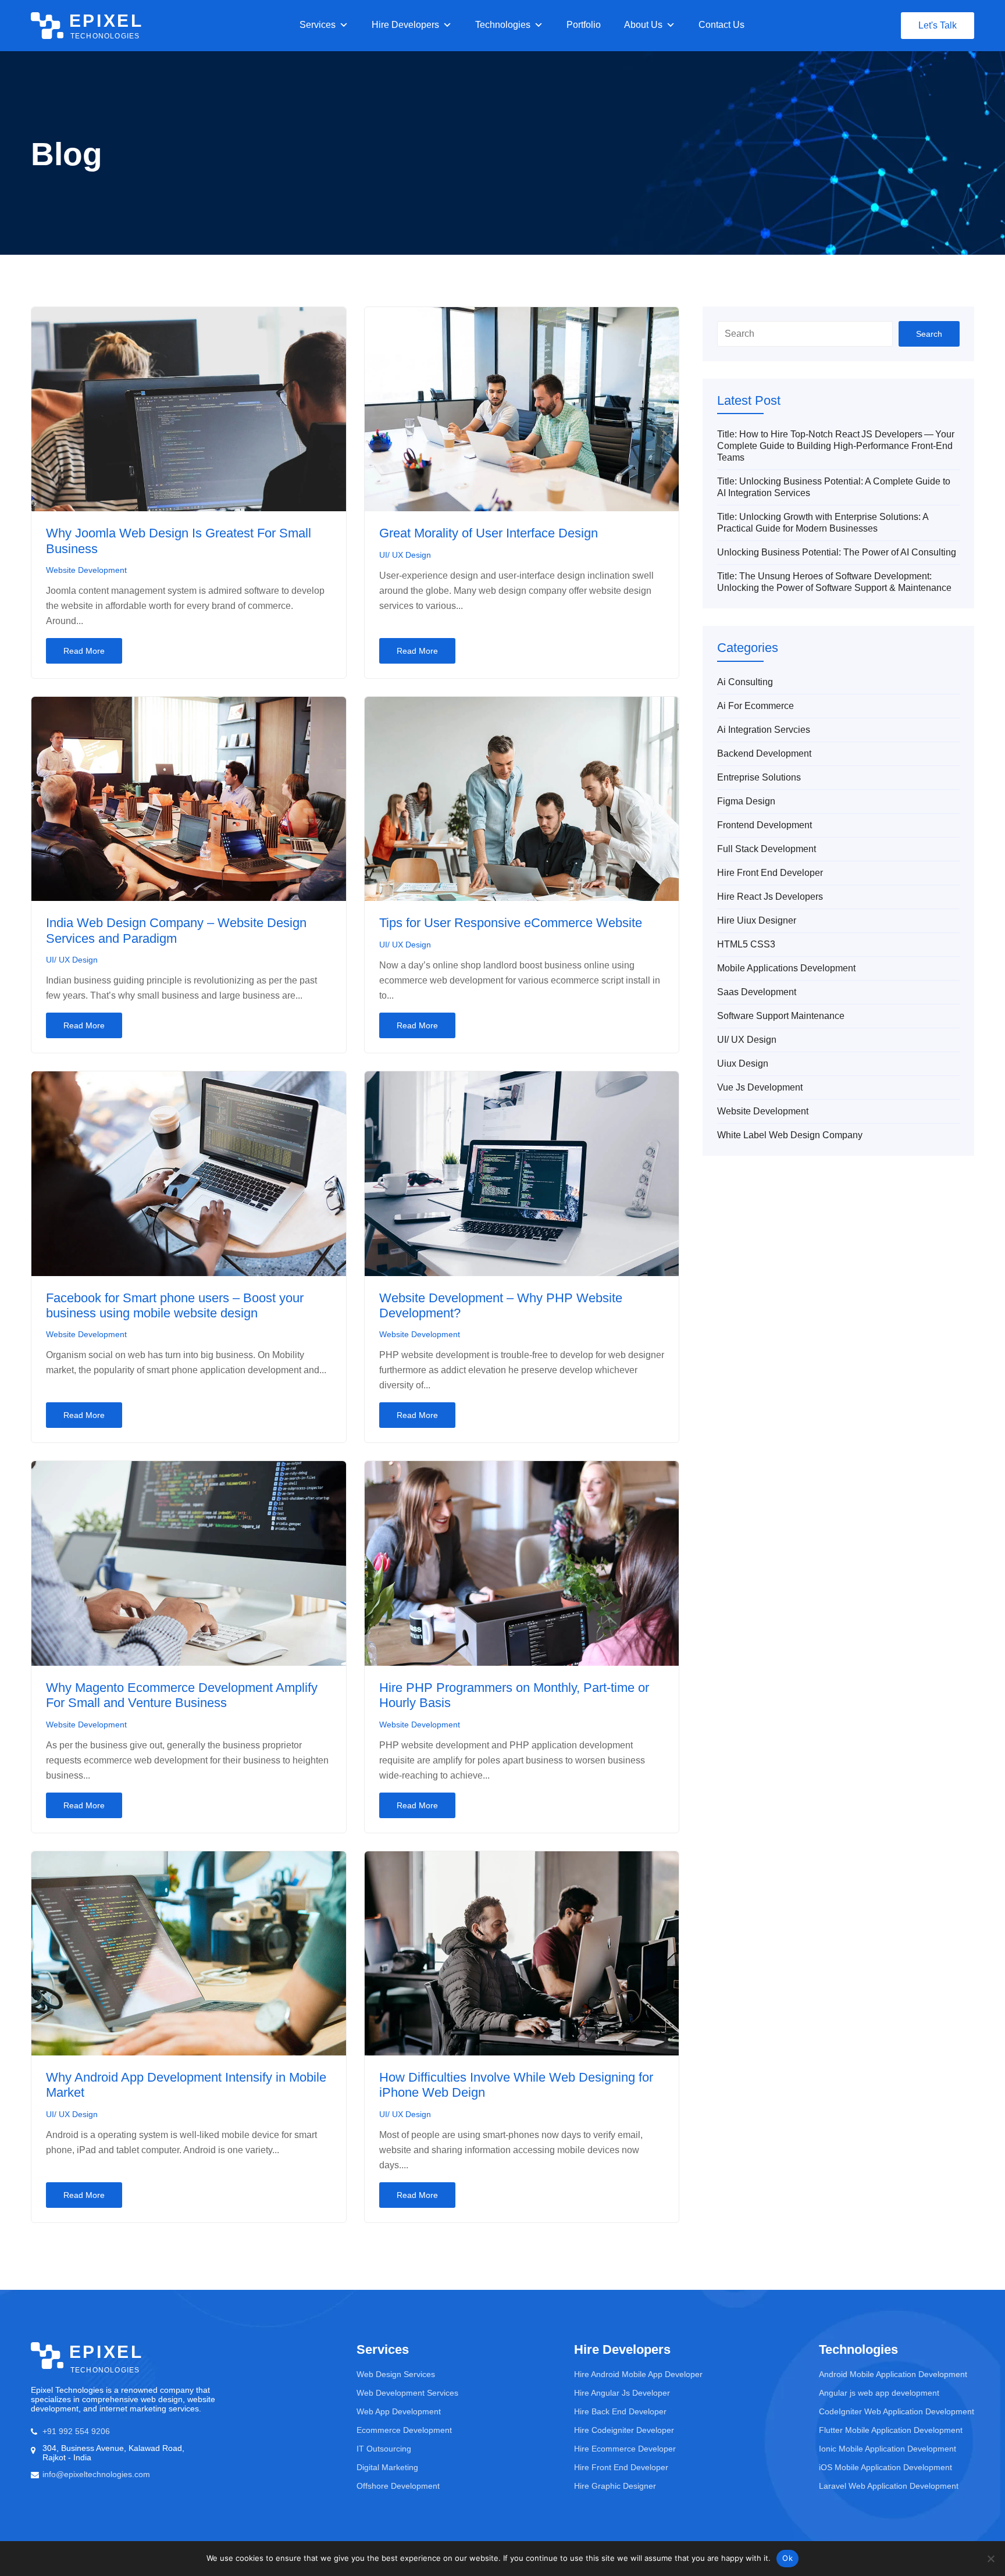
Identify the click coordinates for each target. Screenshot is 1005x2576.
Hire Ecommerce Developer (625, 2449)
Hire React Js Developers (770, 897)
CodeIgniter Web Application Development (897, 2411)
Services (318, 25)
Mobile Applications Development (786, 968)
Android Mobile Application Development (893, 2374)
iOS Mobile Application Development (885, 2467)
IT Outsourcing (384, 2449)
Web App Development (399, 2411)
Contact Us (721, 25)
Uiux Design (743, 1063)
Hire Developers (405, 25)
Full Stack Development (767, 849)
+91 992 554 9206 (76, 2431)
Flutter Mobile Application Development (891, 2430)
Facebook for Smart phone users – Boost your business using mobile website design (175, 1305)
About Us (643, 25)
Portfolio (584, 25)
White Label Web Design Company (790, 1135)
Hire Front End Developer (770, 873)
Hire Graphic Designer (615, 2486)
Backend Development (764, 753)
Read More (84, 651)
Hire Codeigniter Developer (624, 2430)
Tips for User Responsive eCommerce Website (511, 923)
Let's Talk (938, 25)
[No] (990, 2559)
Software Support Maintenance (781, 1016)
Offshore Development (398, 2486)
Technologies (503, 25)
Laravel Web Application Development (889, 2486)
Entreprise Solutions (759, 777)
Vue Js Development (760, 1087)
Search (929, 334)
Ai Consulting (745, 682)
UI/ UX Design (405, 555)
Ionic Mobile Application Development (888, 2449)
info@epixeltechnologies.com (96, 2474)
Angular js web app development (879, 2393)
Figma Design (746, 801)
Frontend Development (765, 825)
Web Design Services (396, 2374)
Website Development (86, 570)
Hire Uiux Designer (757, 920)
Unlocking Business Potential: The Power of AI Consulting (837, 552)
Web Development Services (407, 2393)
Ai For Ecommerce (755, 706)
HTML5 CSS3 (746, 944)
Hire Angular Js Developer (622, 2393)
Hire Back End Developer (620, 2411)
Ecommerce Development (404, 2430)
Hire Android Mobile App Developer (638, 2374)
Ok (787, 2558)
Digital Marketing (387, 2467)
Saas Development (757, 992)
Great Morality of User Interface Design (489, 533)
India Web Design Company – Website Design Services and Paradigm (176, 930)
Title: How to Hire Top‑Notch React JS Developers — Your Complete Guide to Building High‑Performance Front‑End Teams (836, 446)
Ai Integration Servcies (764, 730)
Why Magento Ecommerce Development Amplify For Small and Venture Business (182, 1695)
